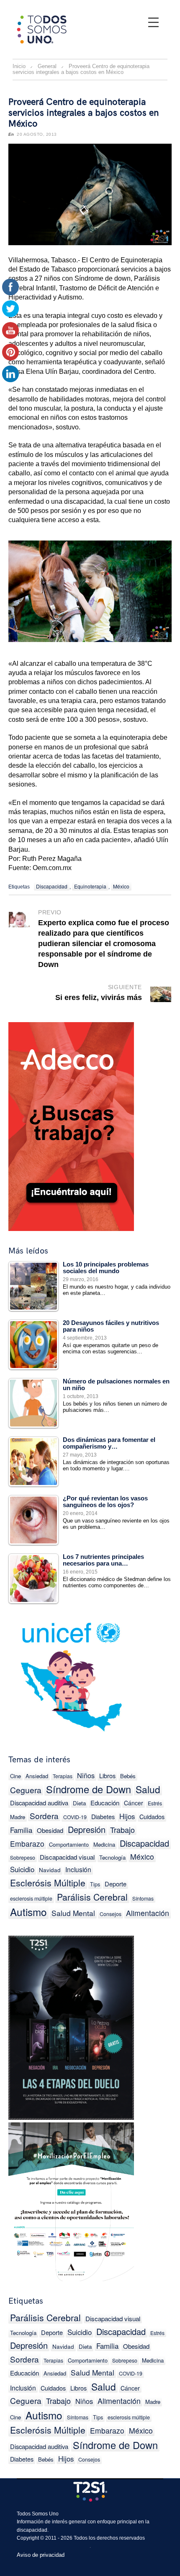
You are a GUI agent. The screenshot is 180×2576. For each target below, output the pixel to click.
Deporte (116, 1884)
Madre (153, 2402)
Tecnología (112, 1857)
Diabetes (103, 1816)
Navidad (50, 1870)
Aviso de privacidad (41, 2555)
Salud (148, 1789)
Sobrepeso (23, 1858)
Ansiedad (37, 1776)
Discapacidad (52, 886)
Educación (105, 1803)
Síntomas (143, 1898)
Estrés (155, 1803)
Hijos (127, 1816)
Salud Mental (73, 1913)
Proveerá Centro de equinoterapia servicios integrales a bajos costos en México (84, 113)
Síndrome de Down (89, 1789)
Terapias (63, 1776)
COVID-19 (75, 1817)
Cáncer (134, 1803)
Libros (107, 1775)
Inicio (19, 66)
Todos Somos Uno (38, 2514)
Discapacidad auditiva (39, 1803)
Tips (95, 1884)
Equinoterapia (90, 886)
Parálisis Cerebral (92, 1897)
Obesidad (50, 1830)
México (121, 886)
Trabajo (122, 1830)
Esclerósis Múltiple (48, 1883)
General (47, 66)
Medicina (104, 1844)
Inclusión (78, 1869)
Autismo (28, 1912)
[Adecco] (71, 1125)
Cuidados (152, 1816)
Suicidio (22, 1869)
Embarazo (27, 1844)
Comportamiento (69, 1844)
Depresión (87, 1829)
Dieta (79, 1803)
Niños (86, 1775)
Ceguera (26, 1790)
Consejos (111, 1914)
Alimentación (148, 1913)
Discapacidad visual (67, 1857)
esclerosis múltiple (31, 1898)
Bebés (128, 1776)
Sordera (44, 1816)
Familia (21, 1830)
